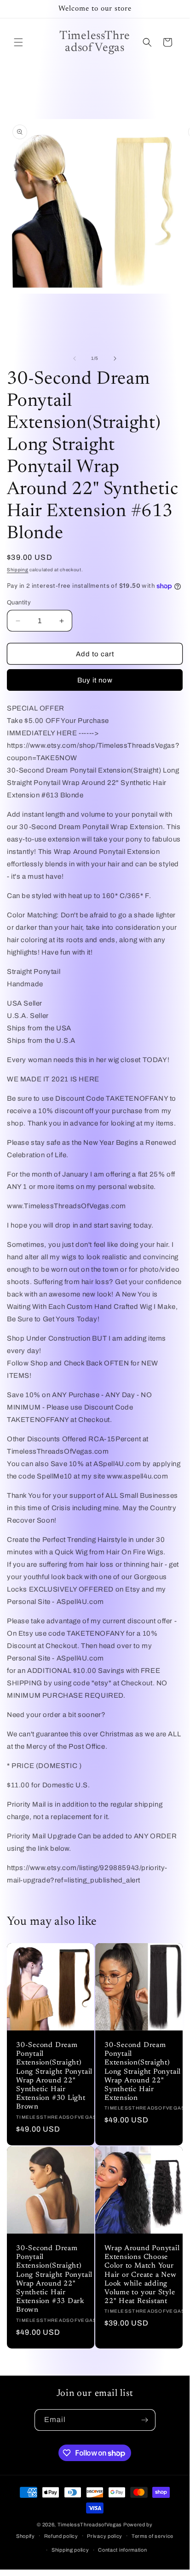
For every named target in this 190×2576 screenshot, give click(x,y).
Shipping (18, 570)
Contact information (122, 2550)
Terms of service (153, 2536)
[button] (18, 42)
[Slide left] (75, 358)
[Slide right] (115, 358)
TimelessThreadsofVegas (90, 2525)
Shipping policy (70, 2550)
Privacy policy (105, 2536)
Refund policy (61, 2536)
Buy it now (95, 680)
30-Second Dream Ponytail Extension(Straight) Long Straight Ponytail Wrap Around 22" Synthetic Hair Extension (143, 2072)
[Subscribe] (145, 2420)
